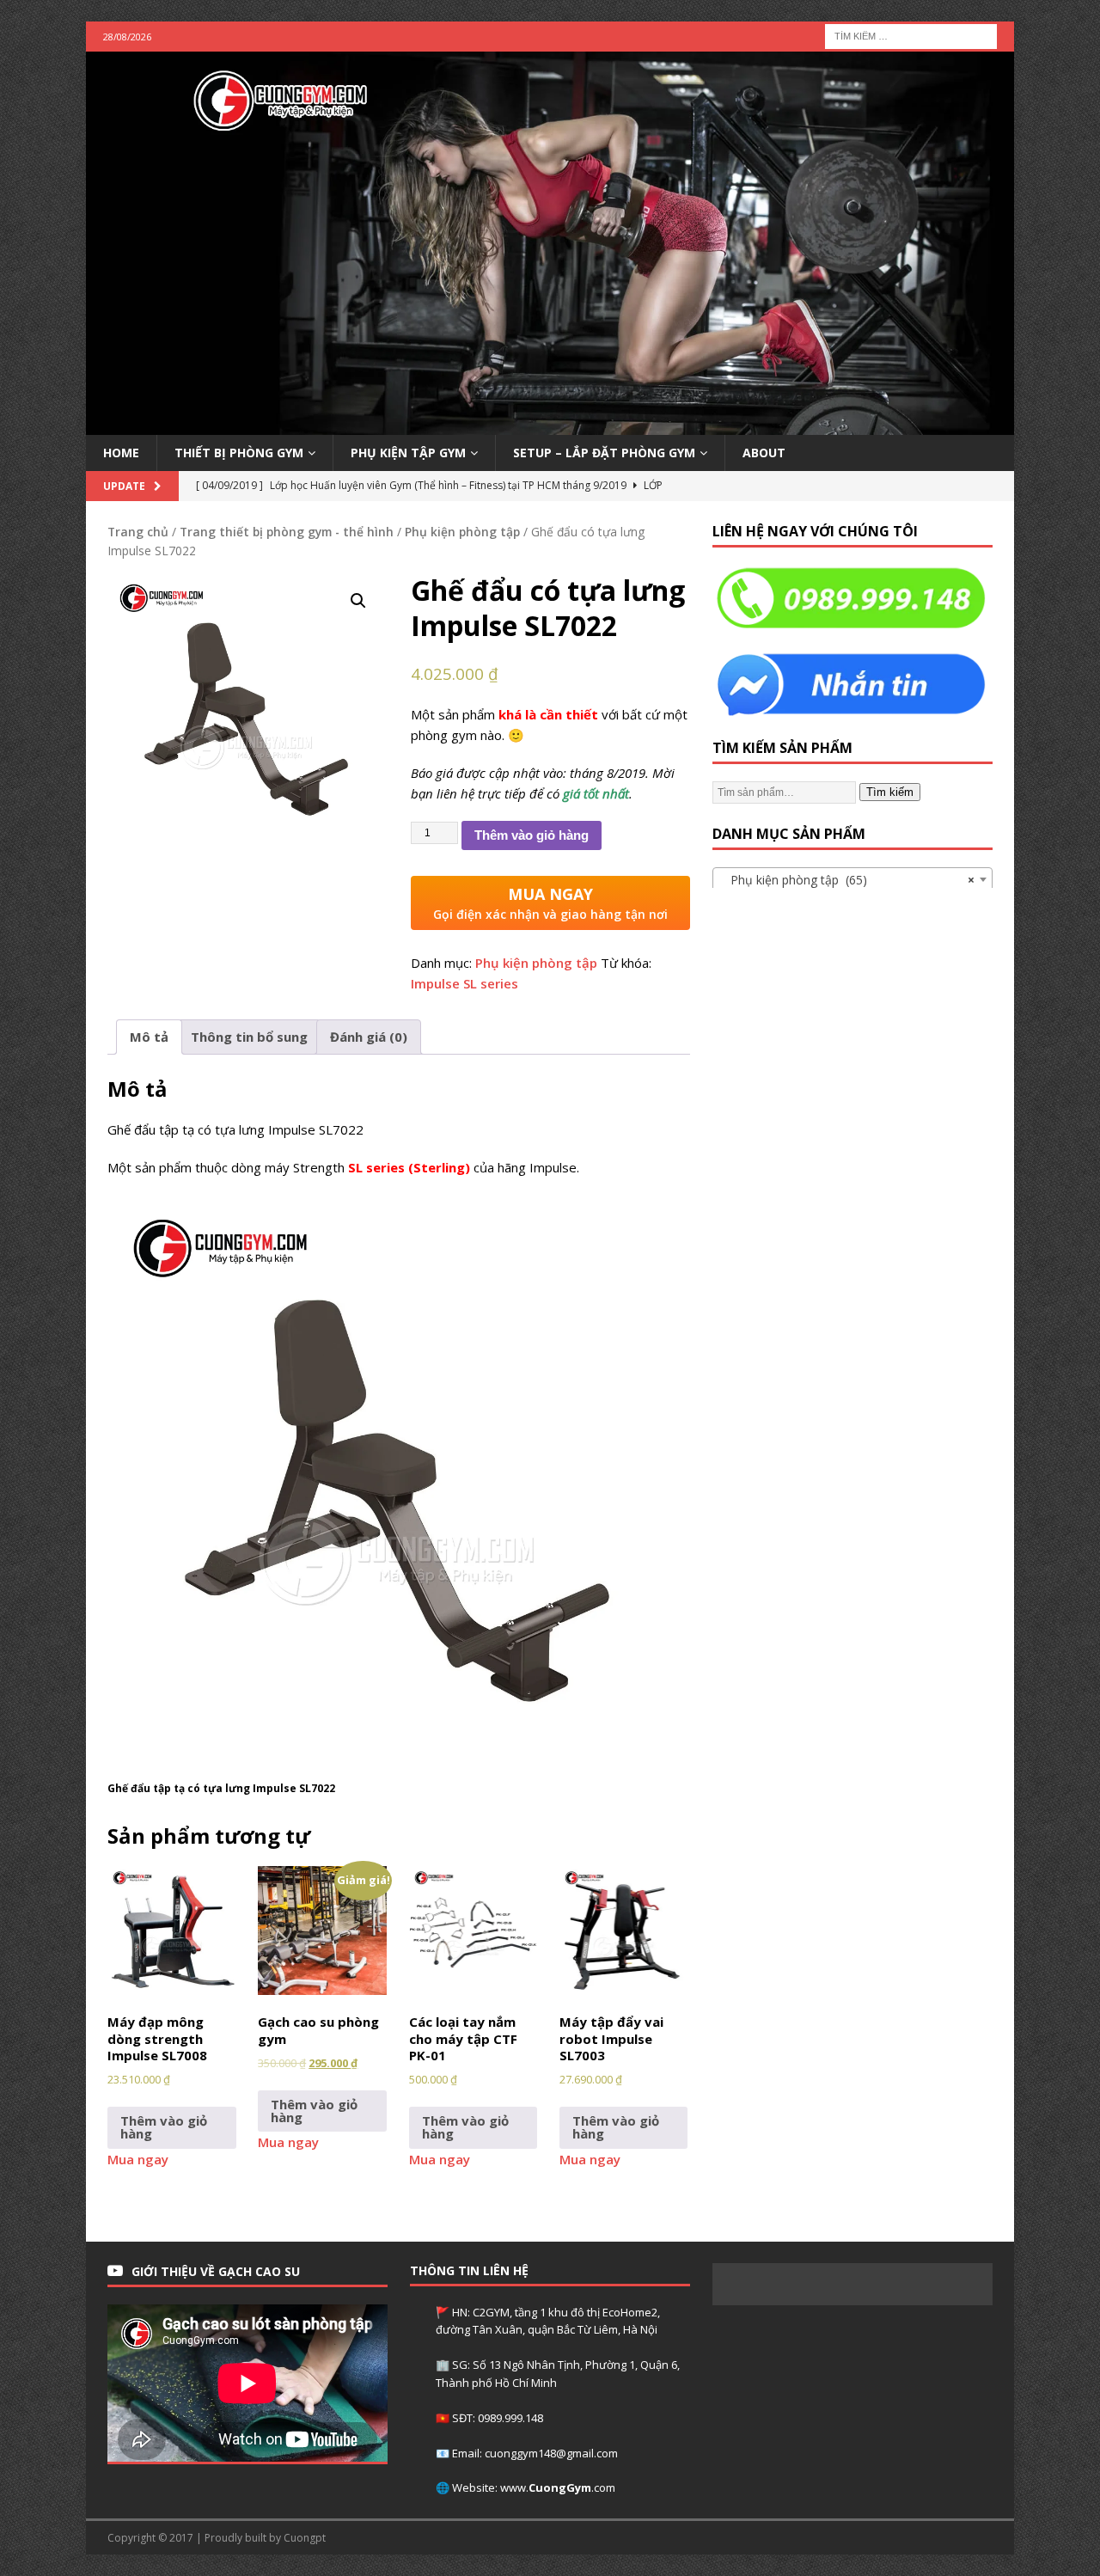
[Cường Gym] (550, 424)
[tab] (149, 1037)
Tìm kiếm (890, 792)
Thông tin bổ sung (249, 1037)
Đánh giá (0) (369, 1037)
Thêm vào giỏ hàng (532, 835)
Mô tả (149, 1037)
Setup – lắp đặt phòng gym (604, 453)
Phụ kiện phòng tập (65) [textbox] (847, 880)
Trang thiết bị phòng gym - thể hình (287, 532)
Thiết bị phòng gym (239, 453)
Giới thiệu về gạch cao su (216, 2271)
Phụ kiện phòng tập (462, 532)
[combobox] (852, 879)
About (764, 453)
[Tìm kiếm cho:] (911, 35)
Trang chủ (138, 532)
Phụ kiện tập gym (408, 453)
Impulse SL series (464, 983)
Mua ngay (138, 2159)
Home (121, 453)
